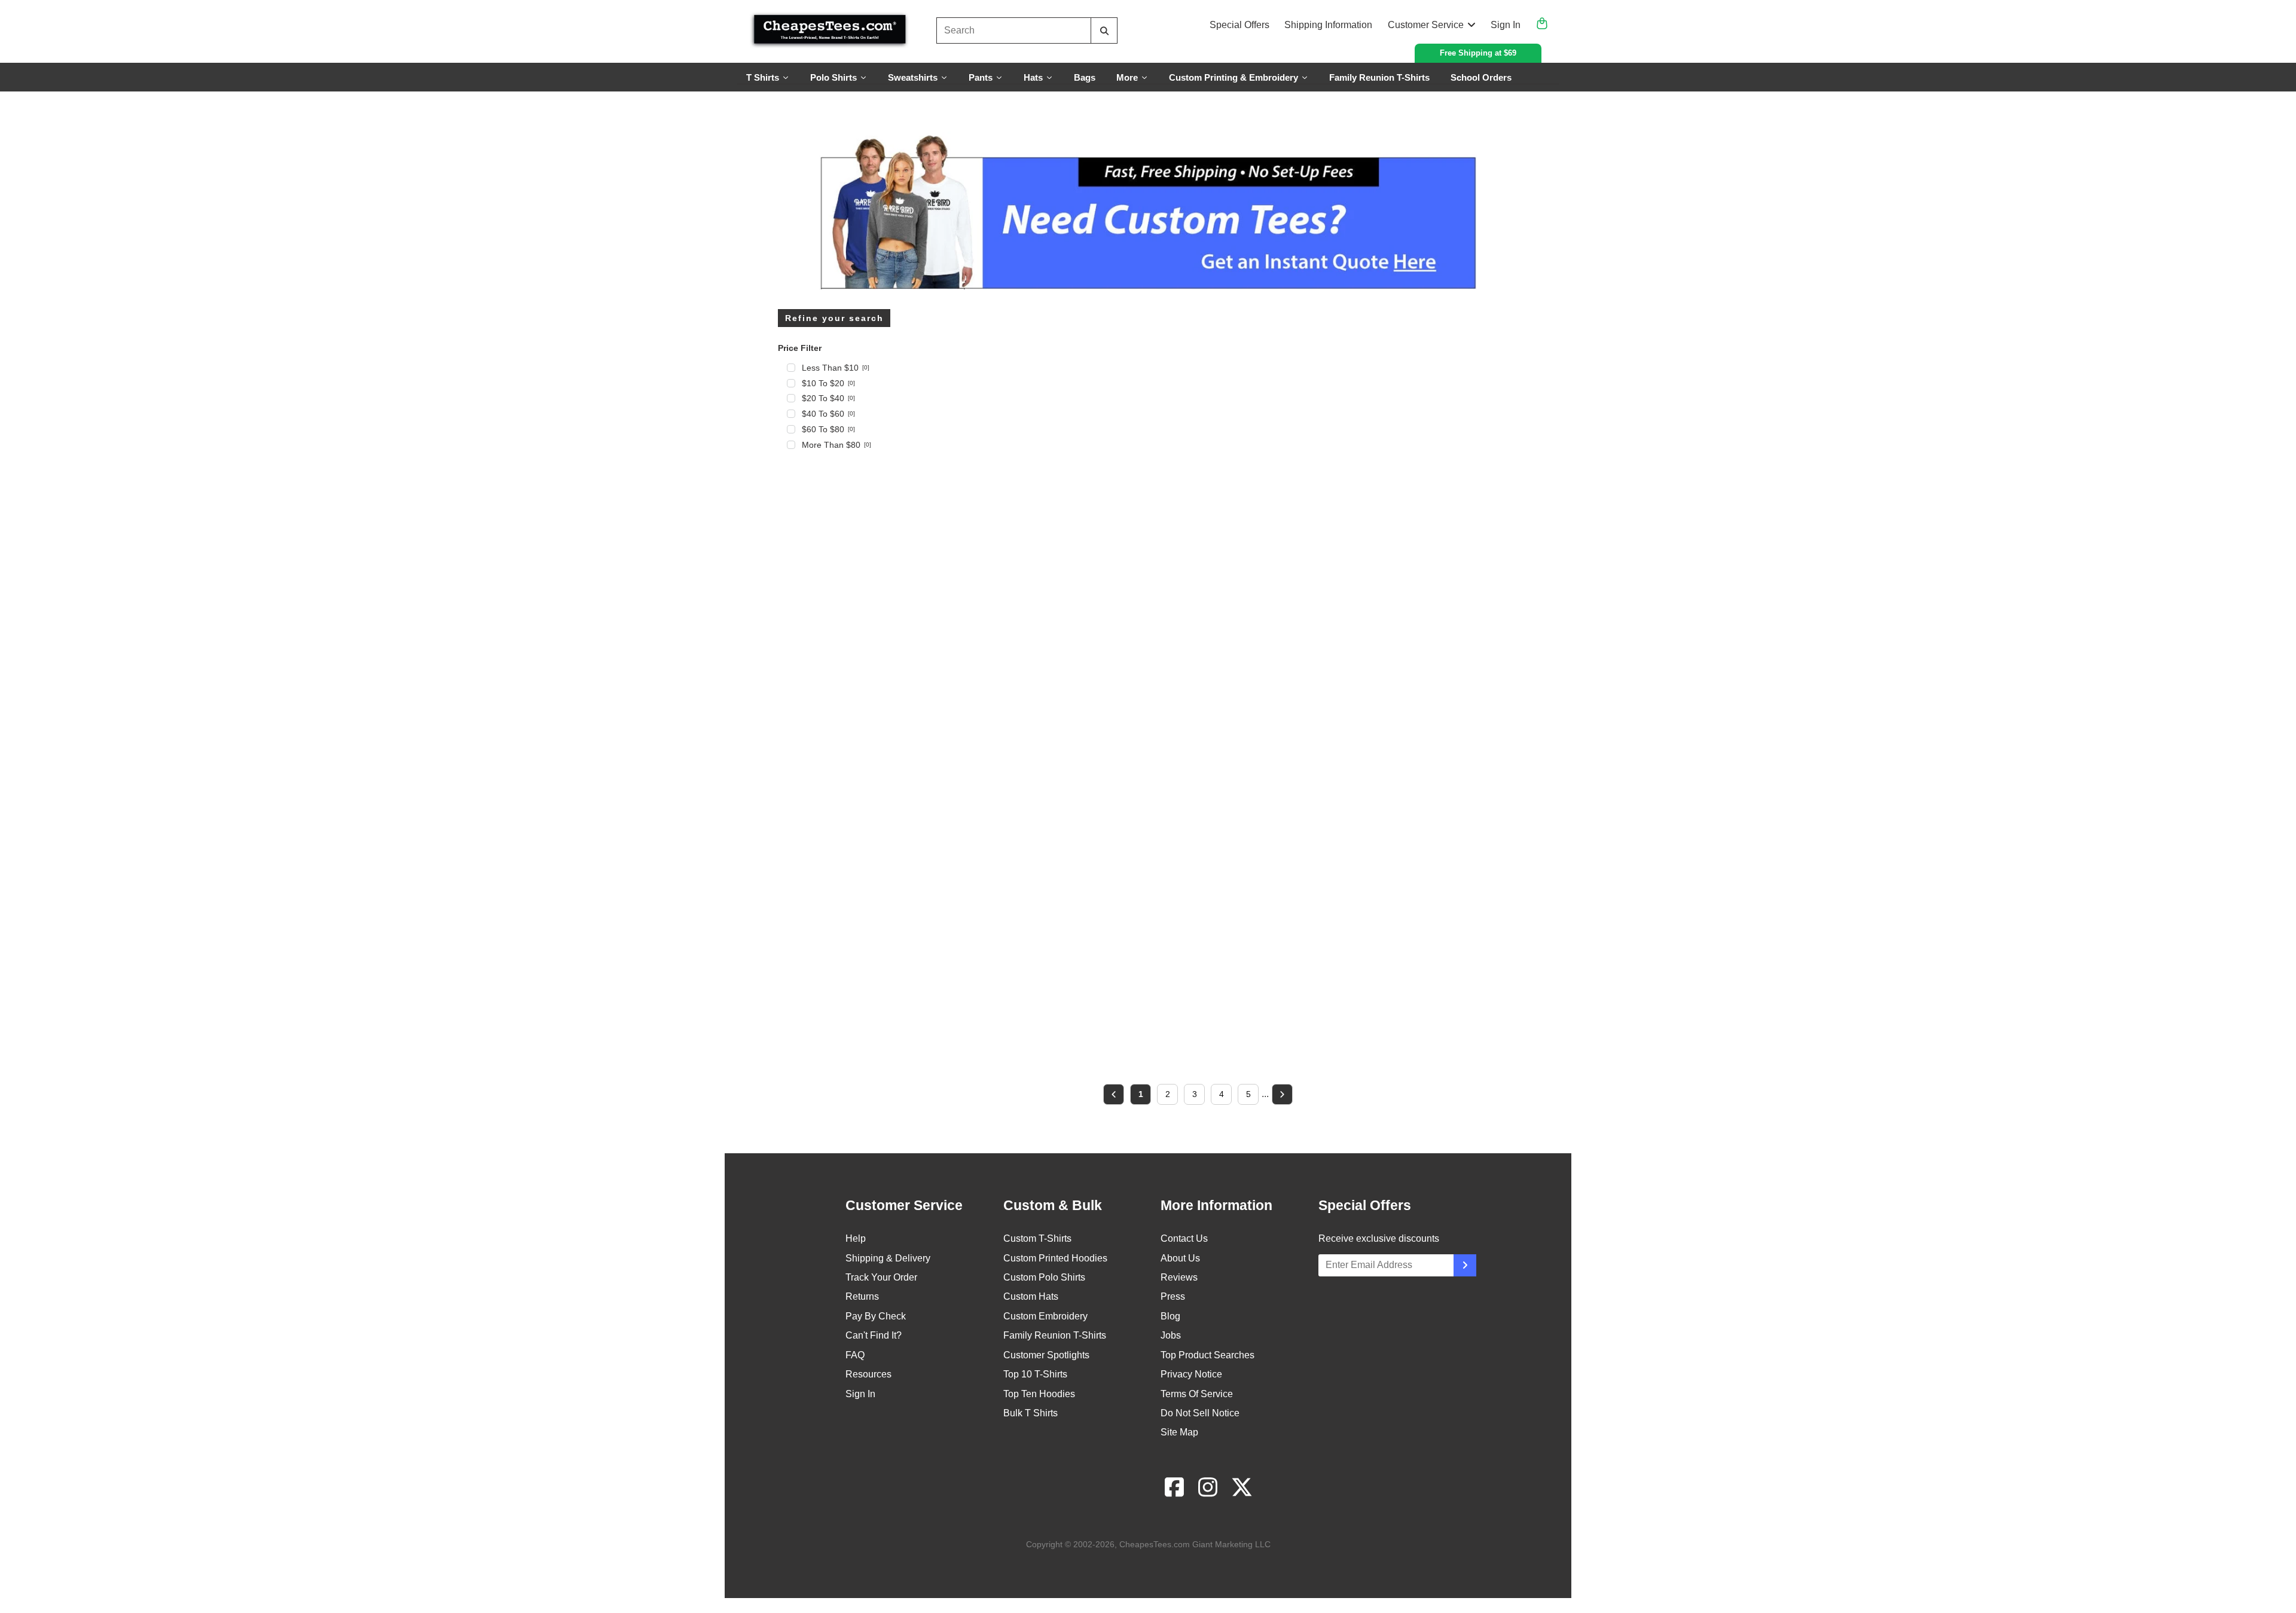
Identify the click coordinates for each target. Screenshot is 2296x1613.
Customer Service (1426, 25)
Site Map (1179, 1432)
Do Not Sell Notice (1200, 1413)
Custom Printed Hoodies (1055, 1258)
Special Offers (1239, 25)
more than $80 (836, 445)
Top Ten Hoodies (1039, 1394)
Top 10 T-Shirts (1035, 1374)
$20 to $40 (828, 398)
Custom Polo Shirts (1044, 1277)
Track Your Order (881, 1277)
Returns (862, 1296)
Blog (1170, 1316)
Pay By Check (876, 1316)
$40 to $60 (828, 414)
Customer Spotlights (1046, 1355)
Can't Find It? (874, 1335)
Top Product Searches (1207, 1355)
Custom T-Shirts (1037, 1238)
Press (1173, 1296)
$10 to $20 (828, 383)
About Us (1180, 1258)
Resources (868, 1374)
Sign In (1506, 25)
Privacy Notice (1191, 1374)
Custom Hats (1031, 1296)
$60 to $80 (828, 429)
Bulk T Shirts (1031, 1413)
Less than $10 (836, 368)
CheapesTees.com (1155, 1544)
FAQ (855, 1355)
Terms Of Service (1197, 1394)
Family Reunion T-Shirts (1055, 1335)
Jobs (1171, 1335)
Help (856, 1238)
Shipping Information (1328, 25)
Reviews (1179, 1277)
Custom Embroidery (1045, 1316)
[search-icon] (1104, 31)
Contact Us (1184, 1238)
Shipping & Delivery (888, 1258)
